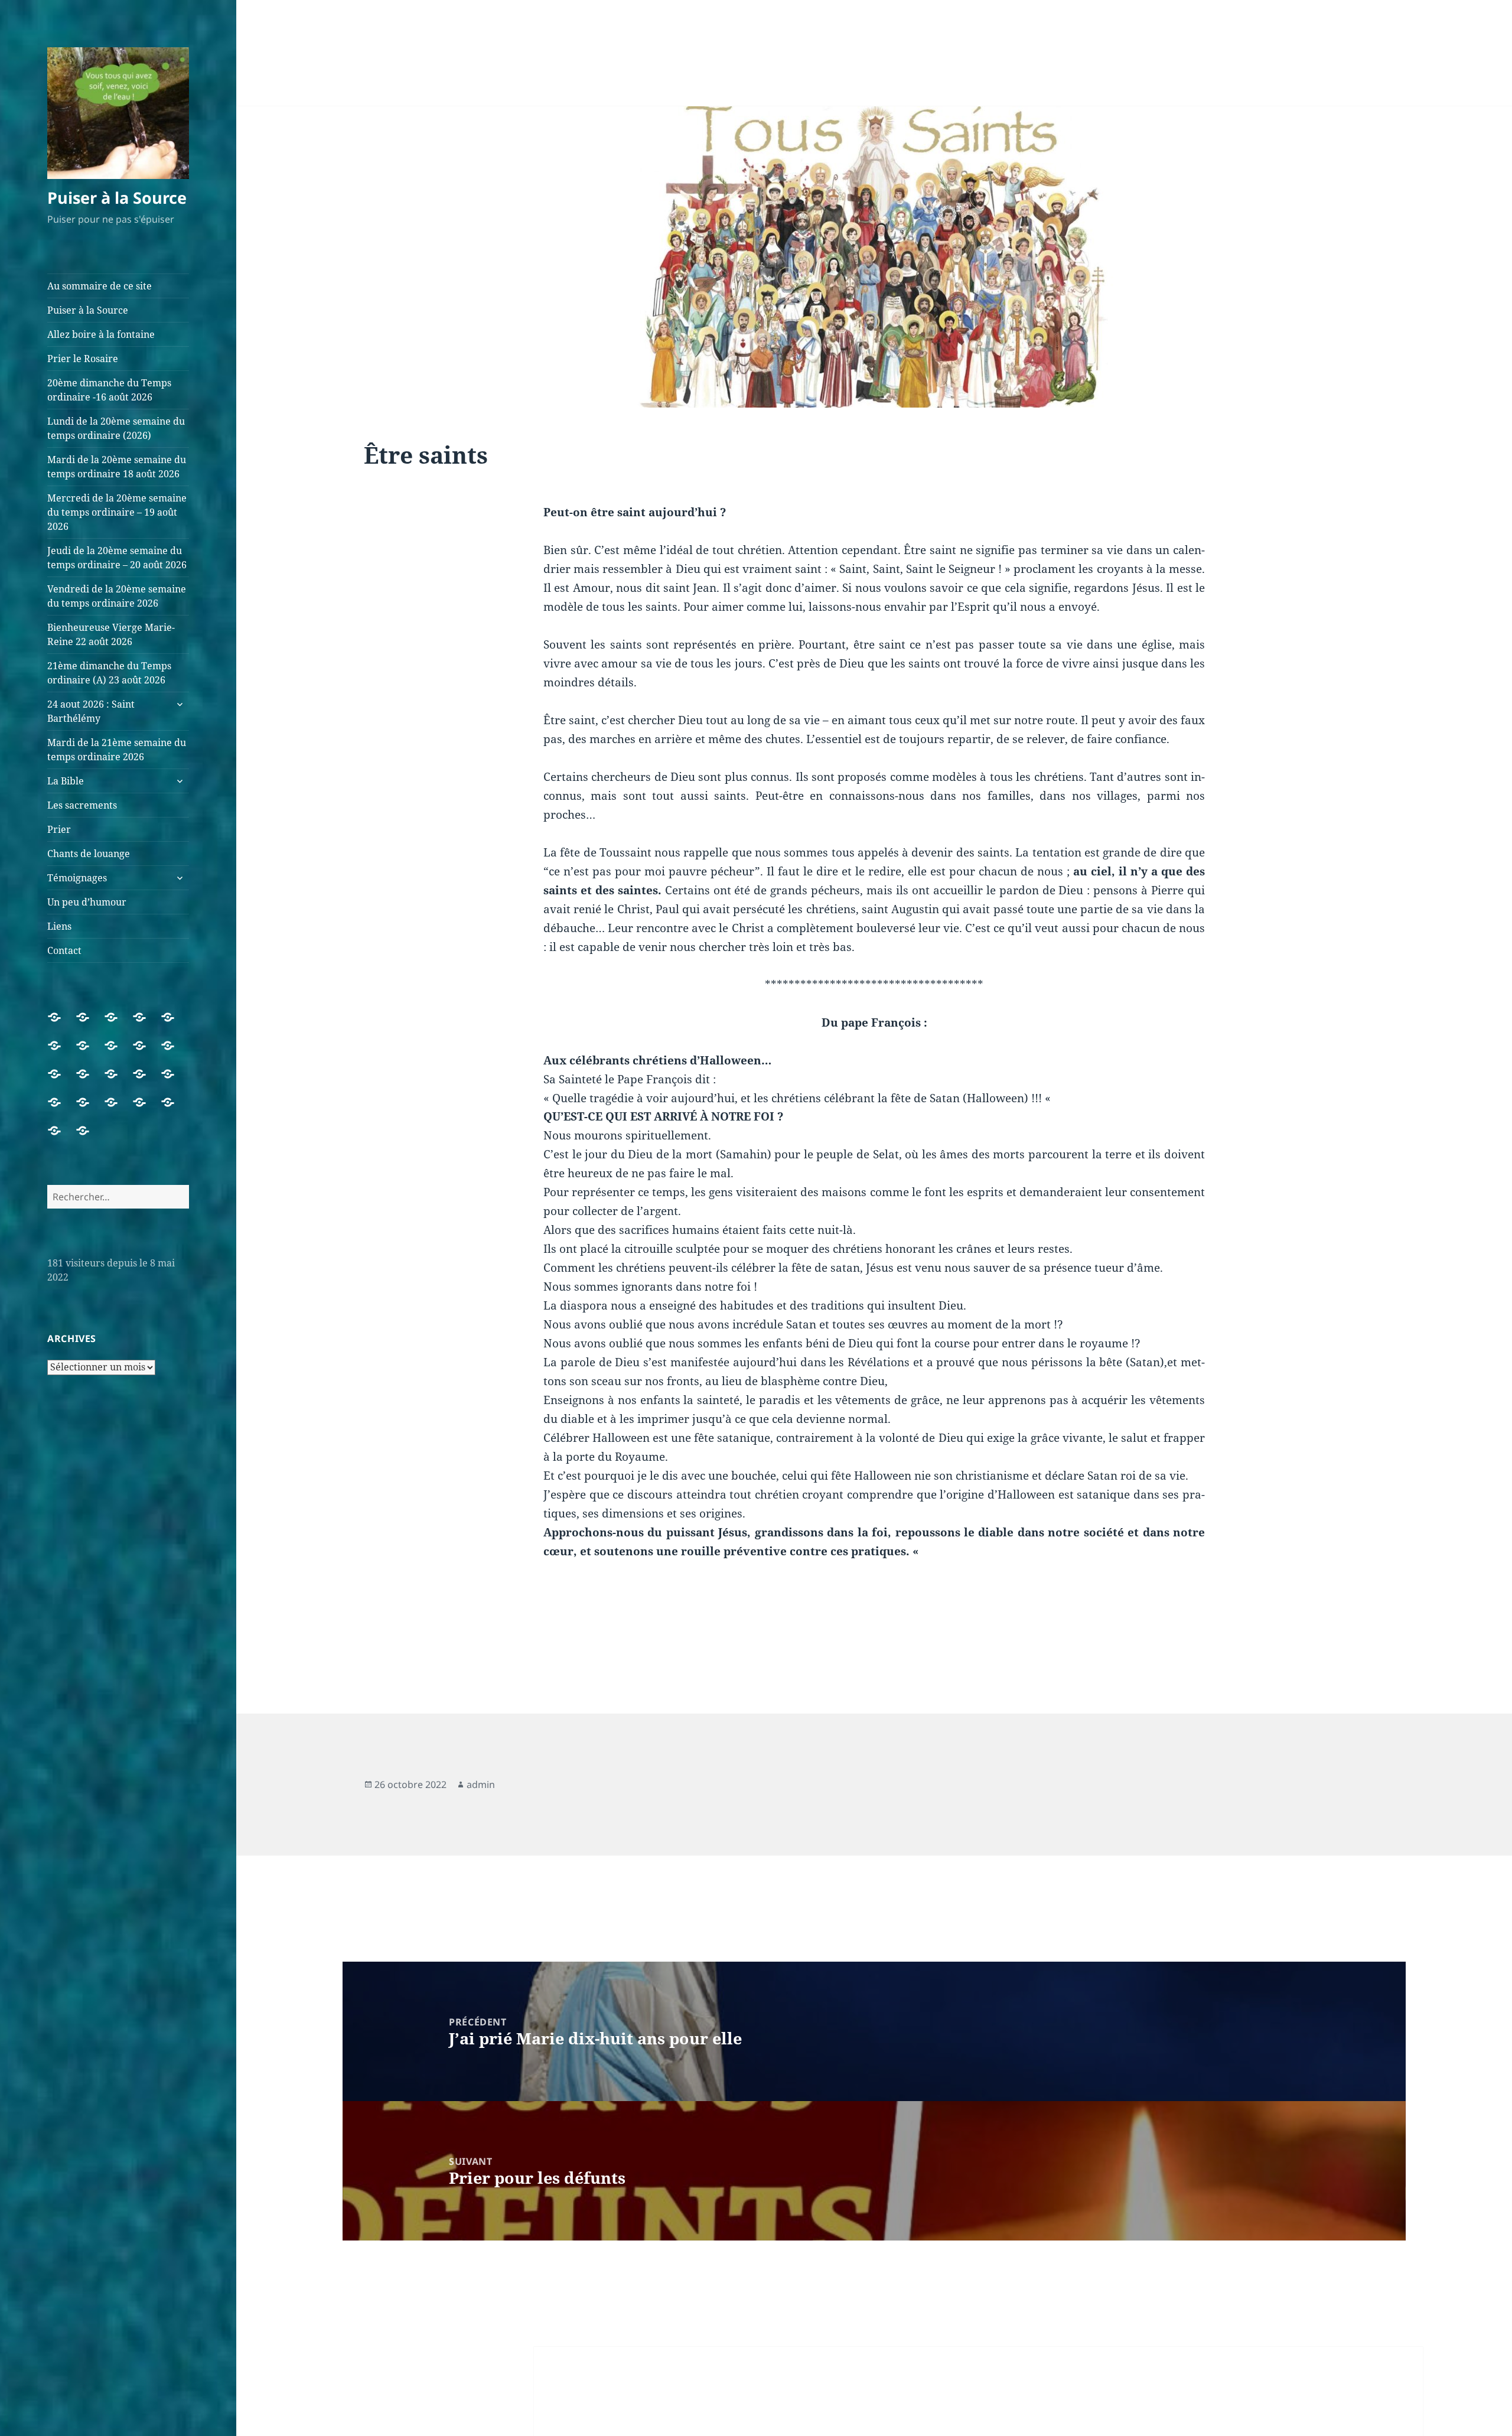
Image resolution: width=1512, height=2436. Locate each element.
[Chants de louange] (118, 1109)
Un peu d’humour (87, 902)
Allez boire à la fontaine (101, 334)
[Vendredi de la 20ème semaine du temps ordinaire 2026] (175, 1053)
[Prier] (90, 1109)
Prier (59, 829)
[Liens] (61, 1138)
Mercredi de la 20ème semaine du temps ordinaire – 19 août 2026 (117, 512)
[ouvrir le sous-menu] (180, 704)
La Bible (66, 781)
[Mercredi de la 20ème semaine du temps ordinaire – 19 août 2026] (118, 1053)
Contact (64, 950)
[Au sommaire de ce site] (61, 1024)
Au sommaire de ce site (100, 286)
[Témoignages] (146, 1109)
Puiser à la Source (117, 198)
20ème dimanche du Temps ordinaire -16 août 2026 (109, 390)
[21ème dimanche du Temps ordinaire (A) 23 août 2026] (90, 1081)
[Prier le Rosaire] (146, 1024)
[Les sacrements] (61, 1109)
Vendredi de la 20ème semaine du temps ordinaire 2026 (117, 596)
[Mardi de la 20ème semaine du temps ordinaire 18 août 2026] (90, 1053)
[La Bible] (175, 1081)
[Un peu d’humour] (175, 1109)
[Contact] (90, 1138)
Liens (59, 926)
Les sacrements (82, 805)
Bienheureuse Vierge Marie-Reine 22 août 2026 (111, 634)
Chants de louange (89, 854)
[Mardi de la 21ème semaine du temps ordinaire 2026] (146, 1081)
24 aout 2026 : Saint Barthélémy (91, 711)
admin (481, 1784)
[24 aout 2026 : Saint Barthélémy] (118, 1081)
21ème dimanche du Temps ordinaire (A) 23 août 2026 (109, 673)
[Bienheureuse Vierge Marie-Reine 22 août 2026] (61, 1081)
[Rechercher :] (118, 1197)
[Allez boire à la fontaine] (118, 1024)
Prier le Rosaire (83, 359)
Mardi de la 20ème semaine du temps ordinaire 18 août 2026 (117, 467)
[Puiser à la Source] (90, 1024)
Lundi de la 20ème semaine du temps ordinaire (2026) (116, 428)
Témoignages (77, 878)
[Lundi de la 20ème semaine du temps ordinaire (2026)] (61, 1053)
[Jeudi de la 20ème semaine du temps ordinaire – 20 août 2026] (146, 1053)
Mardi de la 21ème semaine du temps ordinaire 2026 (117, 750)
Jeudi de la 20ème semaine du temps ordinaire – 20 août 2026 (117, 558)
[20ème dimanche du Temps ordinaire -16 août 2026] (175, 1024)
